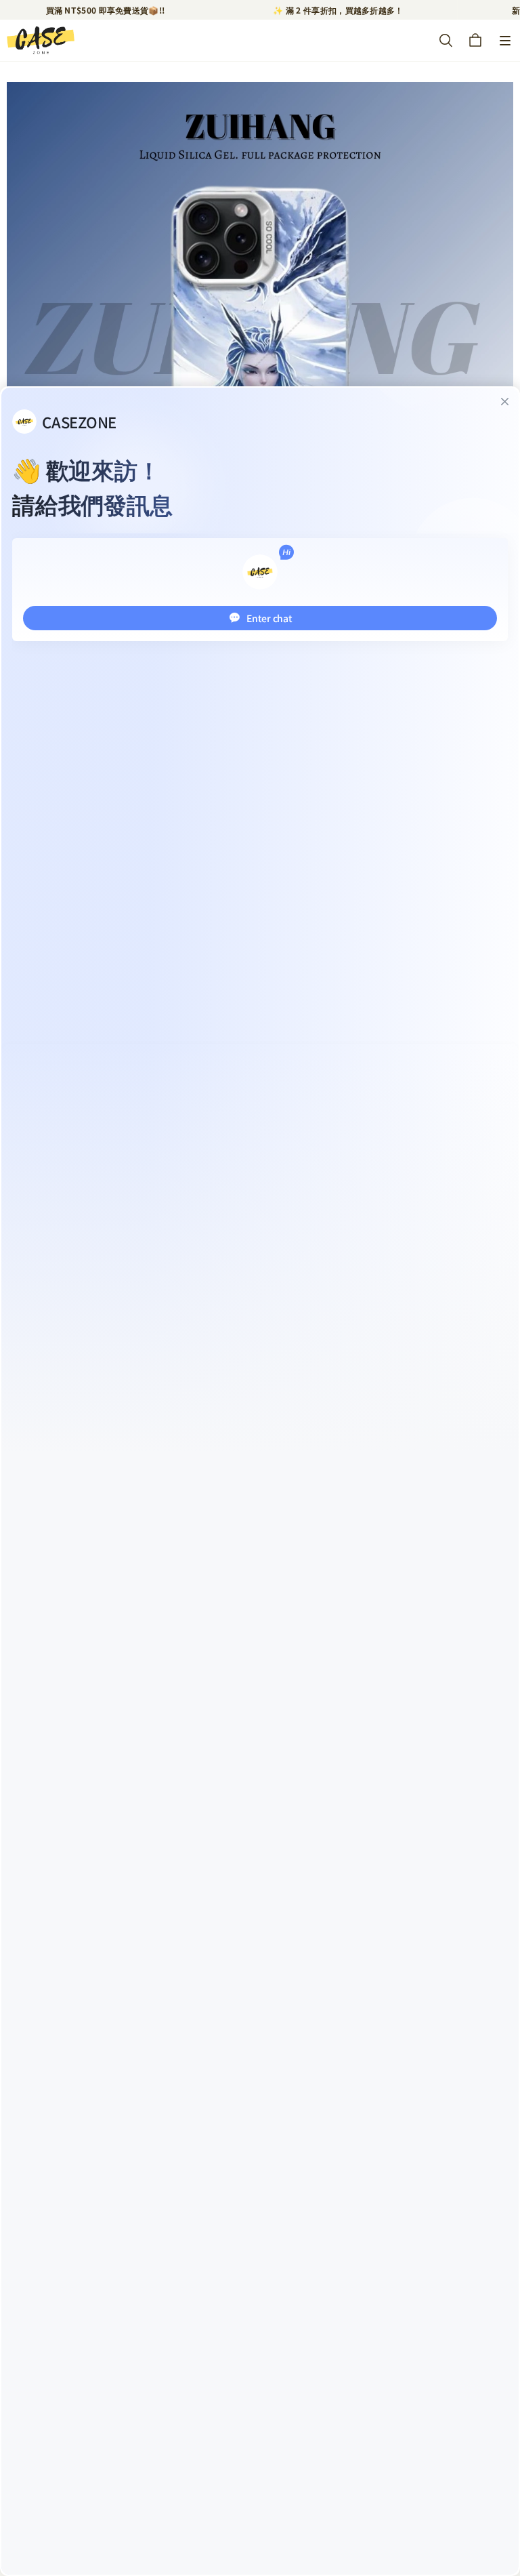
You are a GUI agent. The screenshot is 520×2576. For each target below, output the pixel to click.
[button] (505, 41)
